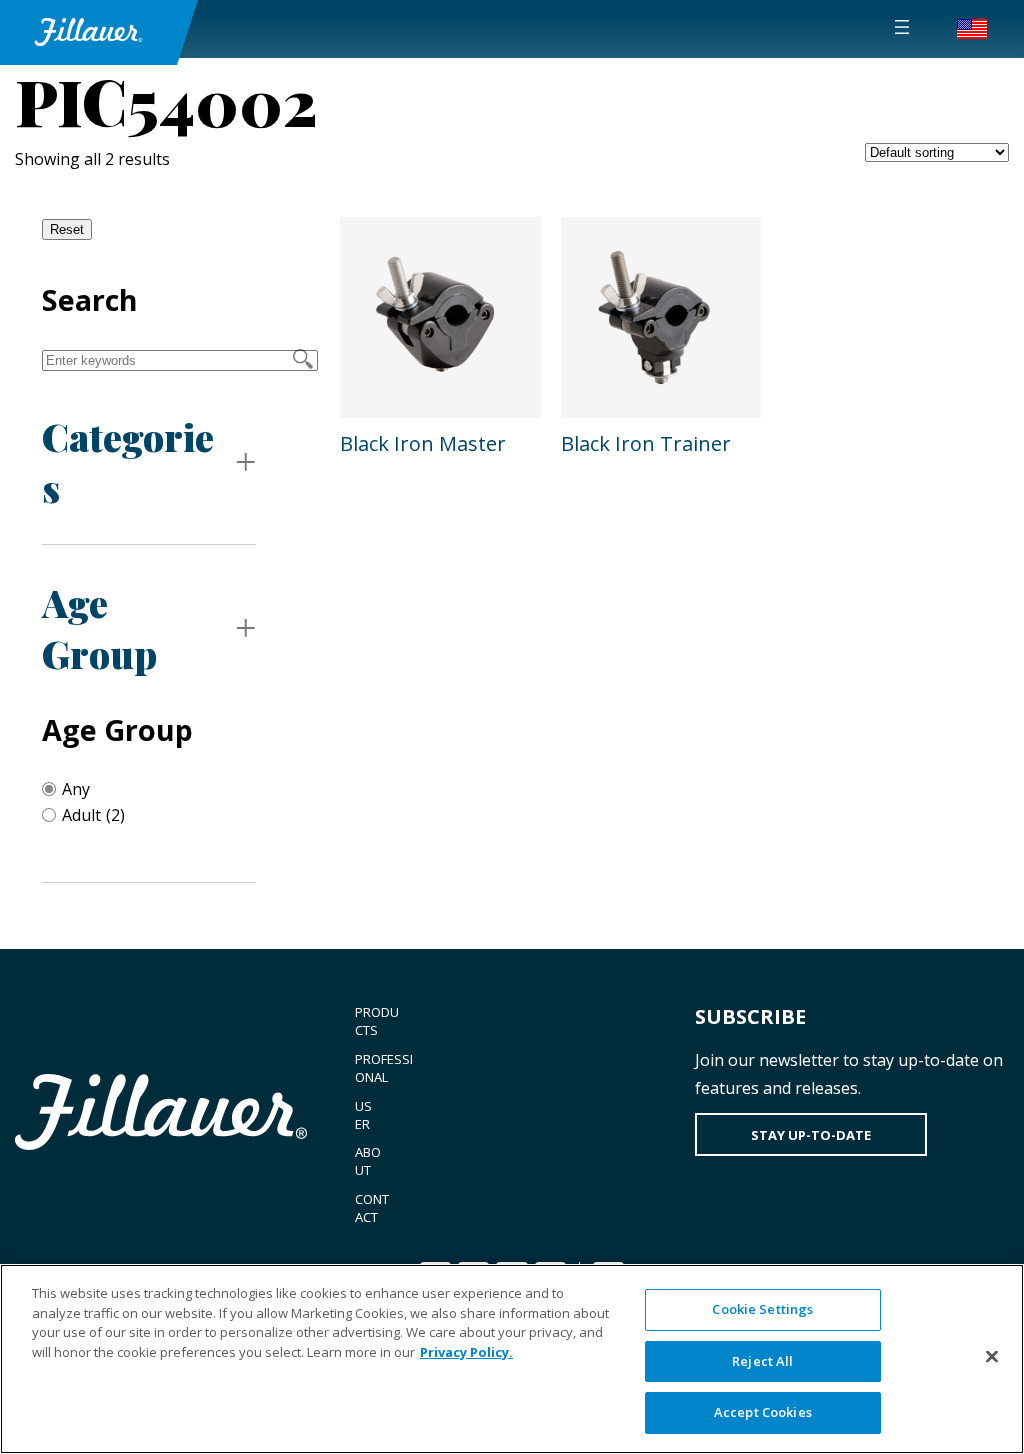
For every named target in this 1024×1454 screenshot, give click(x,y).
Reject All (762, 1361)
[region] (512, 1359)
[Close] (992, 1357)
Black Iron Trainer (646, 443)
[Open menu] (902, 27)
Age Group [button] (99, 628)
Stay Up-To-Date (811, 1135)
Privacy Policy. (466, 1352)
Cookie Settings (762, 1309)
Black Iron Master (423, 443)
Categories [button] (128, 462)
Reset (67, 229)
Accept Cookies (763, 1412)
